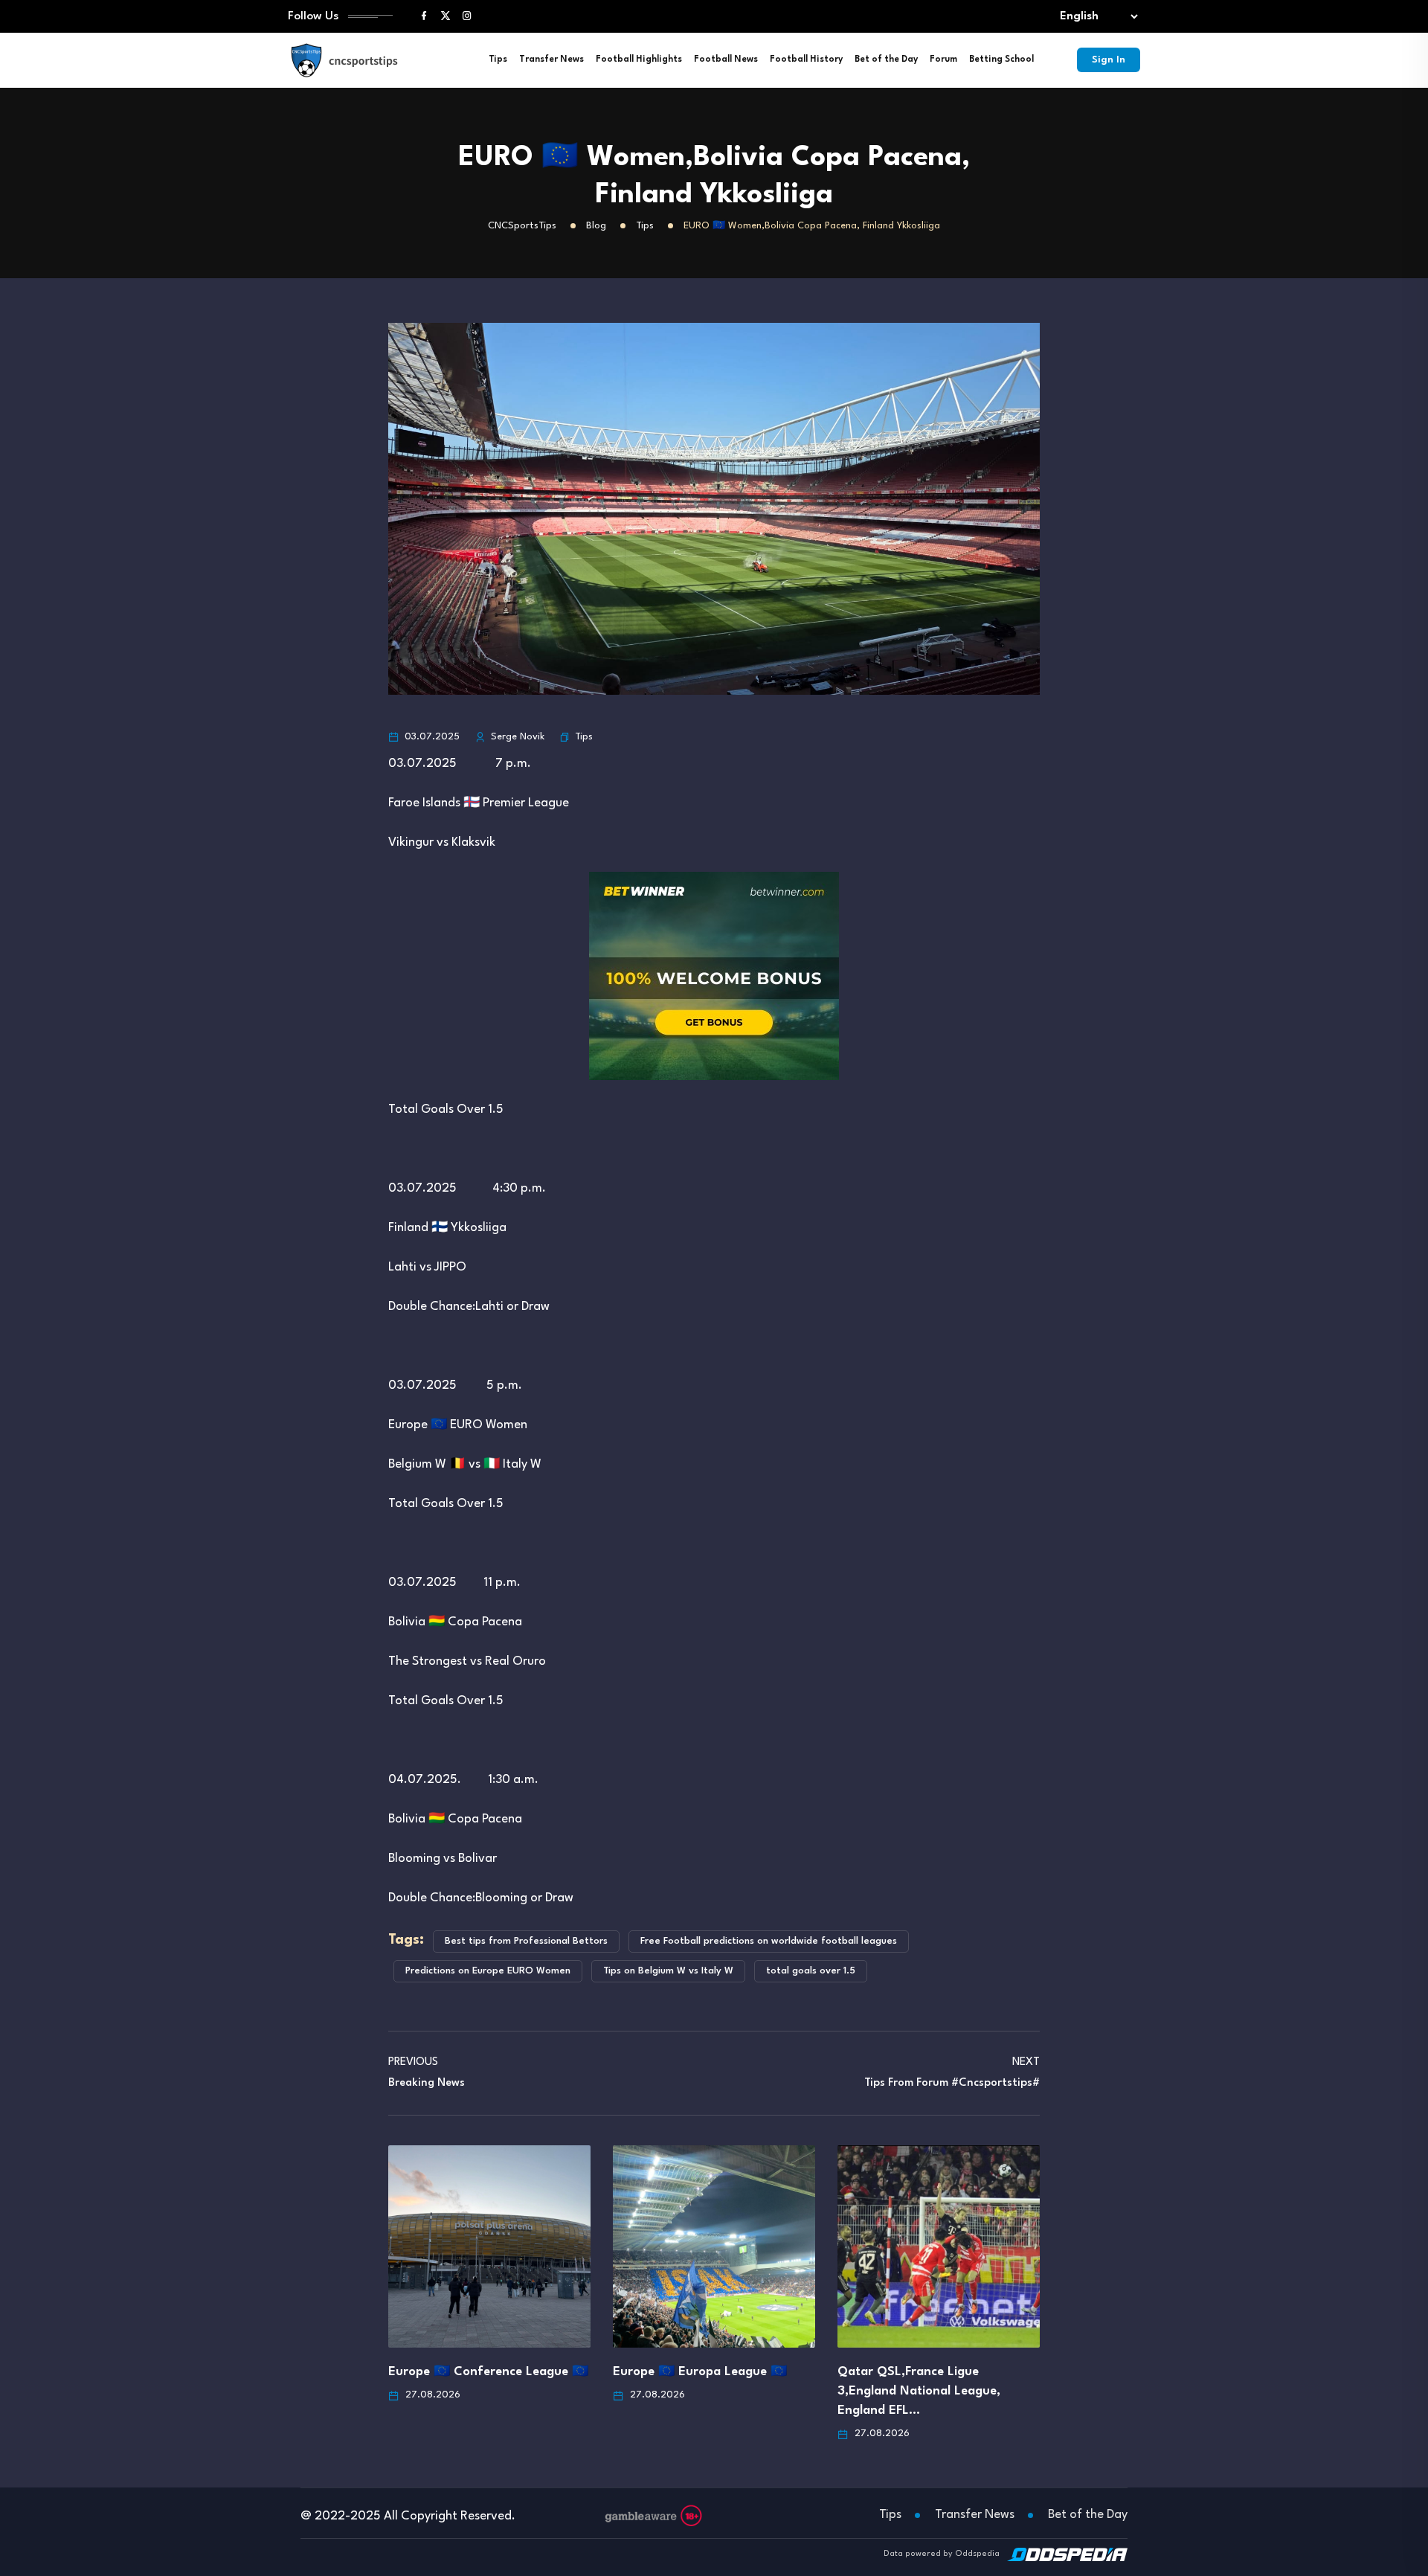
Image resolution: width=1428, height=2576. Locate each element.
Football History (806, 60)
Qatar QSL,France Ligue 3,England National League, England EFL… (919, 2391)
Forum (943, 60)
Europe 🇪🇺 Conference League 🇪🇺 (488, 2372)
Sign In (1109, 60)
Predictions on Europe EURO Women (488, 1971)
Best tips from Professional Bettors (526, 1941)
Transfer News (551, 60)
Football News (726, 60)
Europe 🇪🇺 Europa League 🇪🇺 (700, 2372)
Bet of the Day (886, 60)
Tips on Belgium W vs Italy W (668, 1971)
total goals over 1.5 (811, 1971)
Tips (498, 60)
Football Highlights (639, 60)
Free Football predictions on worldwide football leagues (769, 1941)
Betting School (1001, 60)
